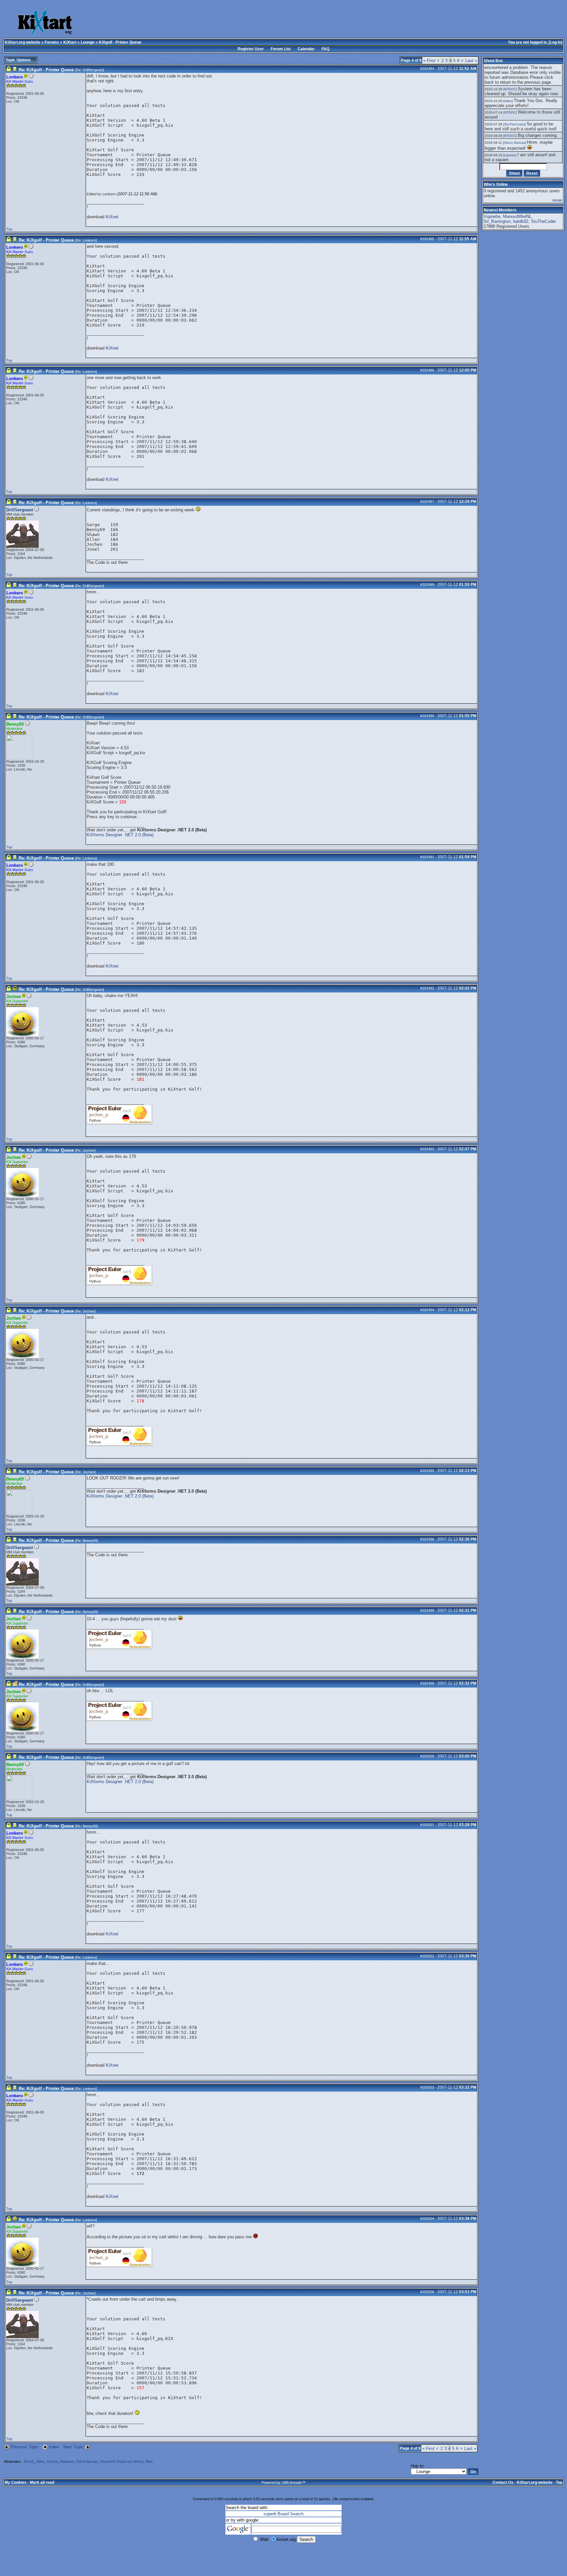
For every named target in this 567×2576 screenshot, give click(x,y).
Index (55, 2447)
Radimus (67, 2461)
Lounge (88, 42)
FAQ (325, 49)
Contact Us (503, 2482)
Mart (149, 2461)
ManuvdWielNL (517, 216)
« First (429, 61)
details (557, 200)
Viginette (492, 216)
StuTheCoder (514, 124)
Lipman (510, 155)
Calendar (306, 49)
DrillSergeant (93, 70)
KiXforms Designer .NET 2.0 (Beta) (120, 835)
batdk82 (521, 221)
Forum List (281, 49)
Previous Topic (25, 2447)
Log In (556, 42)
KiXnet (112, 217)
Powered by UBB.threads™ (283, 2482)
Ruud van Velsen (130, 2461)
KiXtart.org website (22, 42)
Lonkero (89, 240)
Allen (41, 2461)
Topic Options (19, 60)
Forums (52, 42)
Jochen (89, 1150)
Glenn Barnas (87, 2461)
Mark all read (42, 2482)
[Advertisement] (252, 23)
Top (9, 229)
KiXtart (70, 42)
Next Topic (73, 2447)
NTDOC (510, 89)
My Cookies (16, 2482)
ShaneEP (107, 2461)
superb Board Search (283, 2514)
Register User (251, 49)
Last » (471, 61)
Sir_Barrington (497, 221)
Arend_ (29, 2461)
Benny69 (90, 1541)
